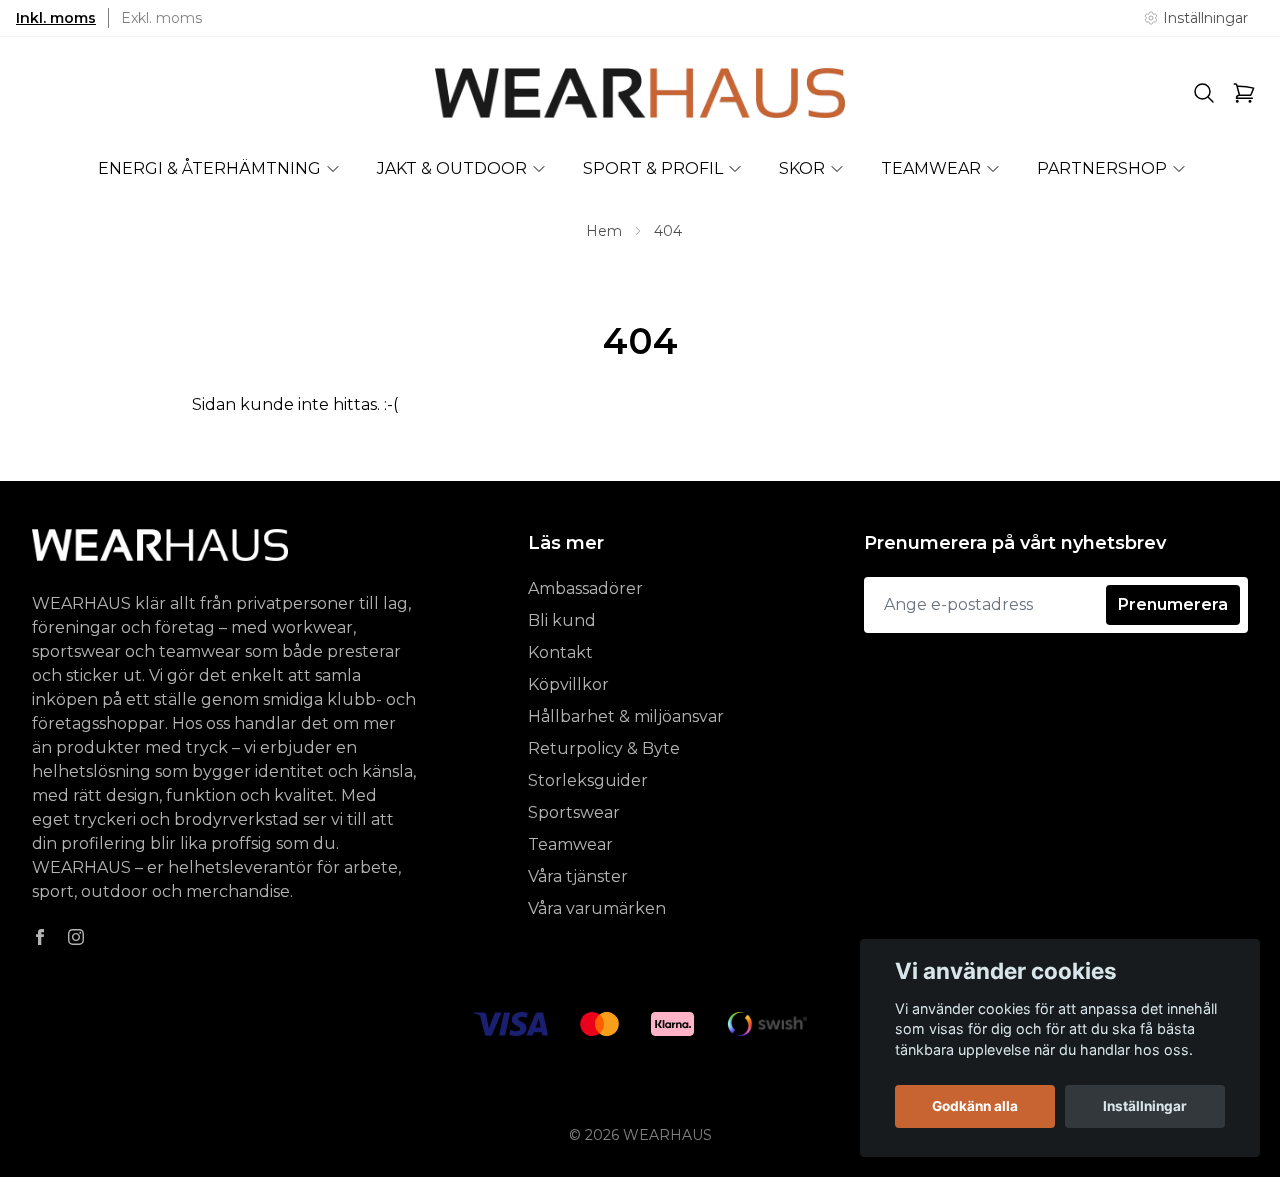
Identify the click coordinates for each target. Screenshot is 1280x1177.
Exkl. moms (161, 18)
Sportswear (574, 812)
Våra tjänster (578, 876)
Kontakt (560, 652)
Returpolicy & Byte (604, 748)
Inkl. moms (56, 18)
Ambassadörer (585, 588)
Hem (604, 231)
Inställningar (1145, 1106)
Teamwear (570, 844)
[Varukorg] (1244, 93)
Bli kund (562, 620)
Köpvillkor (568, 684)
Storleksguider (588, 780)
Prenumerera (1173, 604)
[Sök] (1204, 93)
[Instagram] (76, 937)
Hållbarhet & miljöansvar (626, 716)
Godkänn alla (975, 1106)
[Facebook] (40, 937)
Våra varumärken (597, 908)
